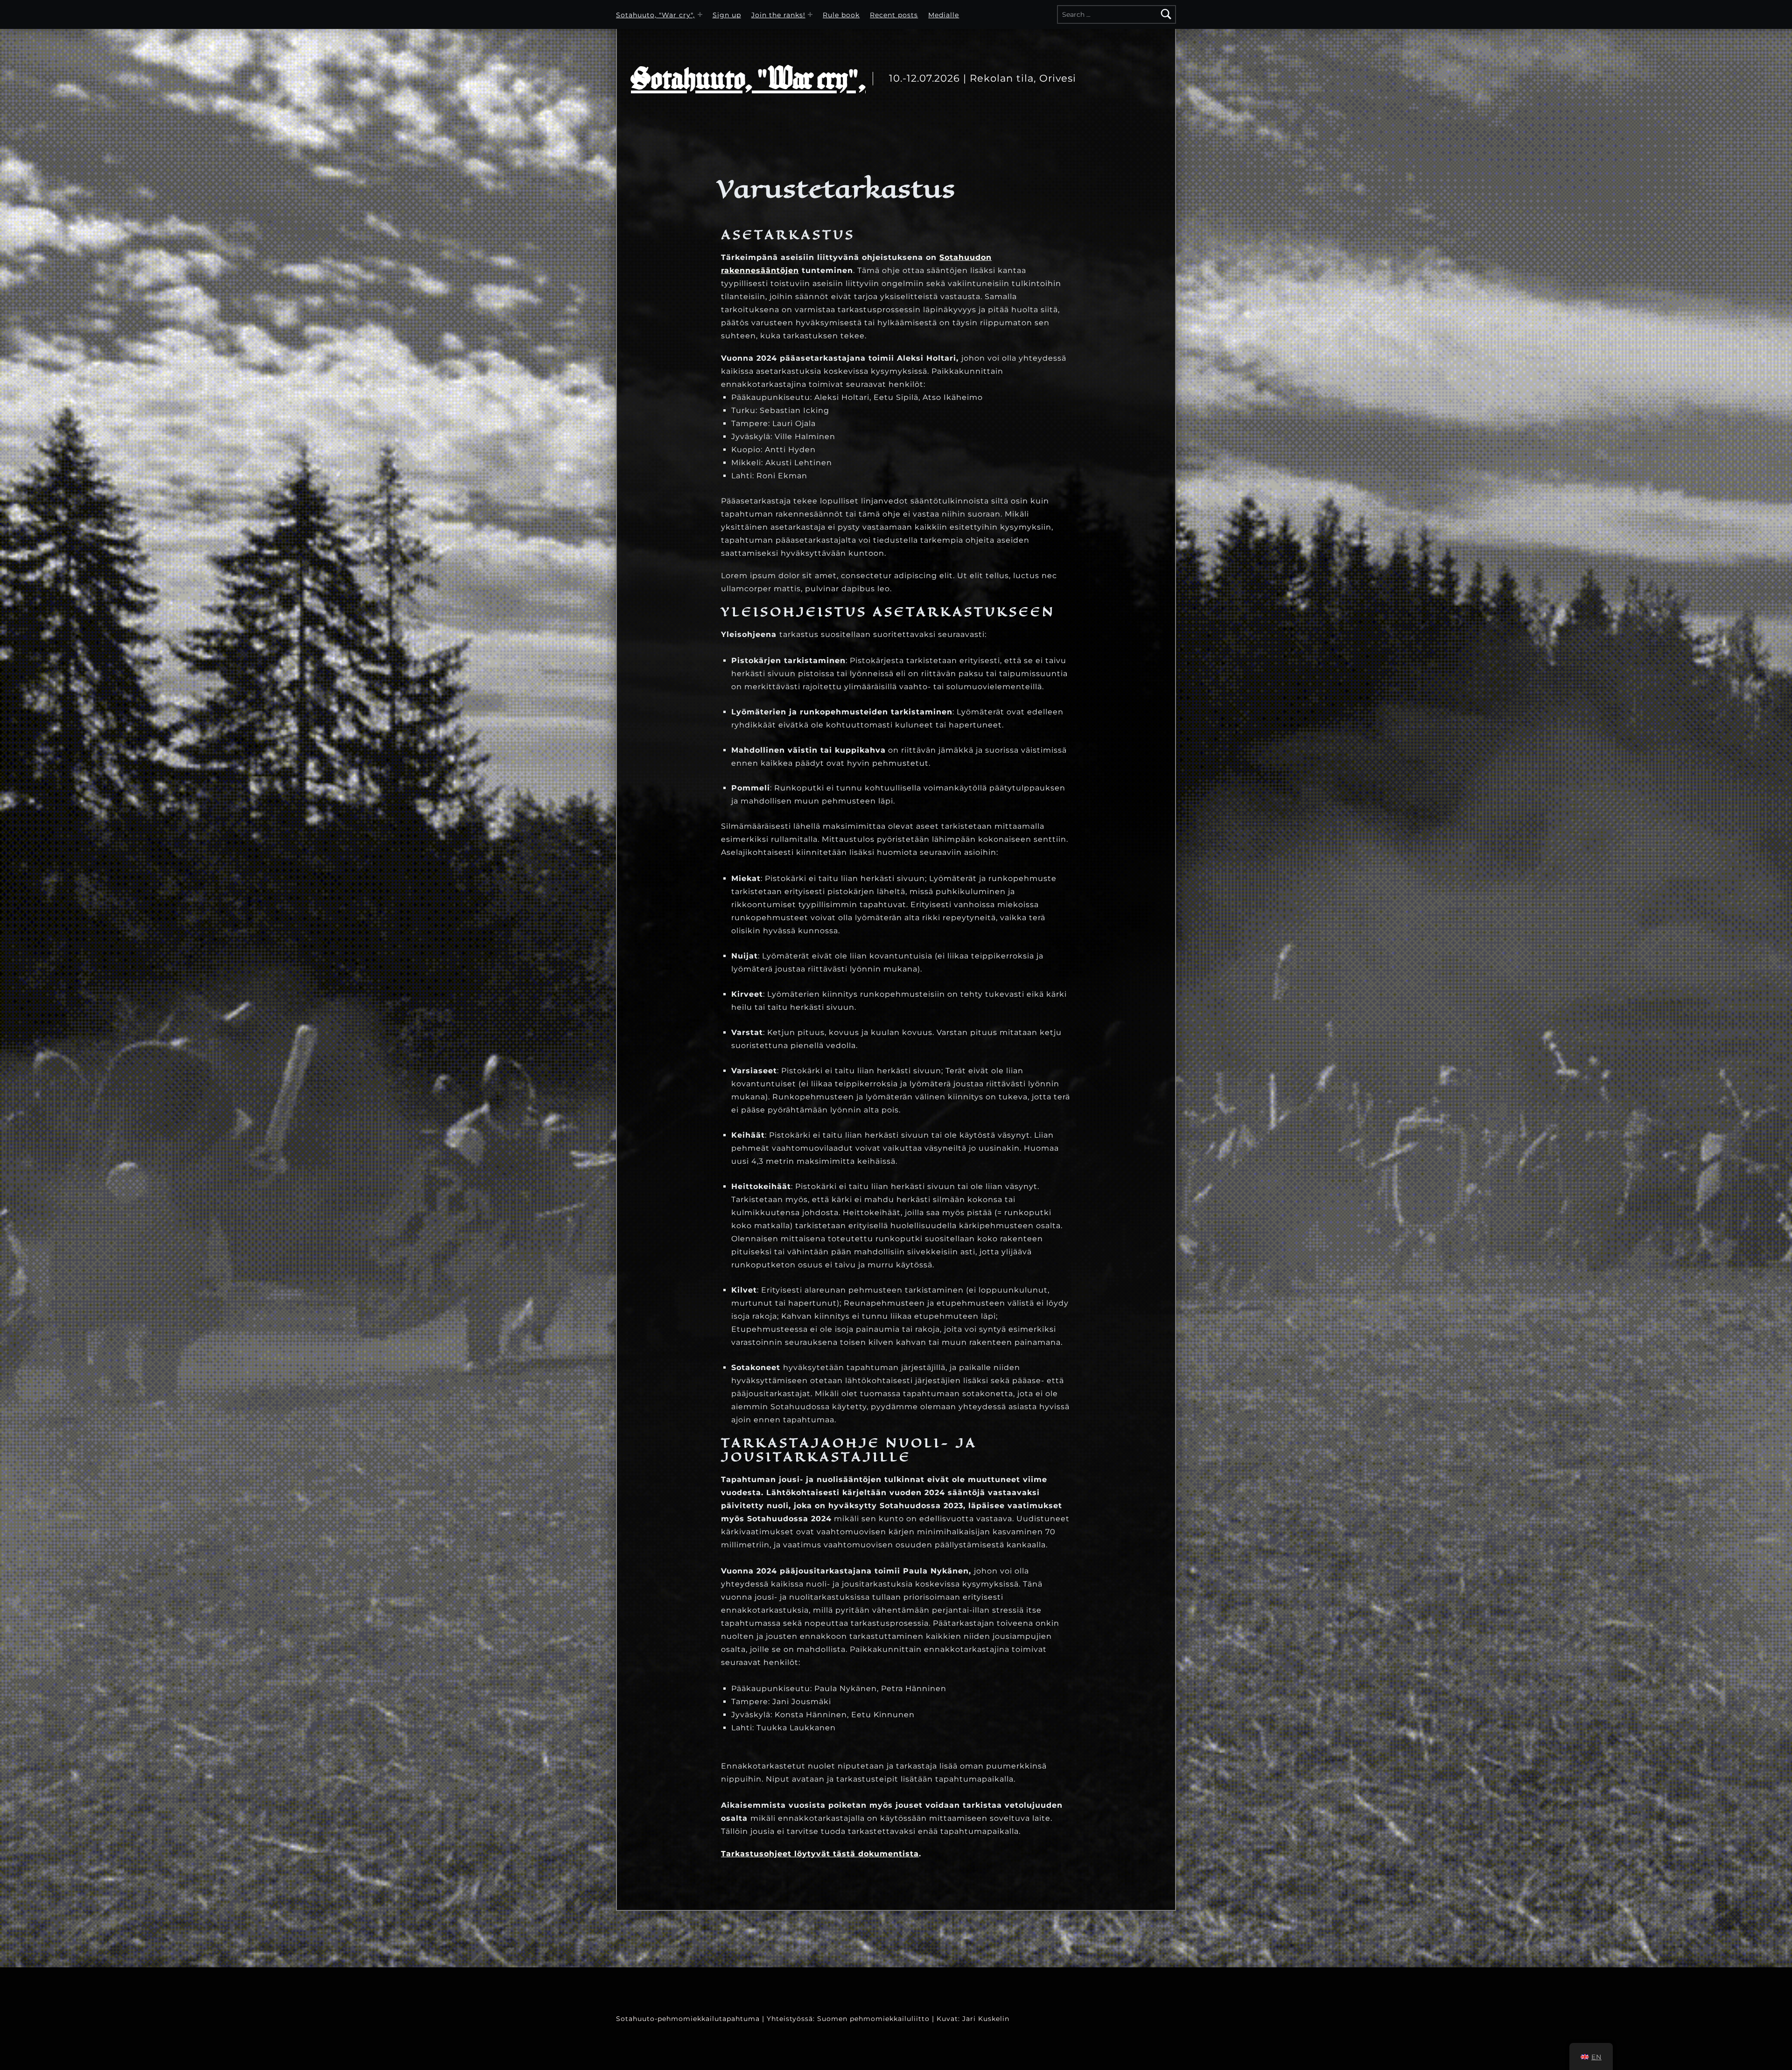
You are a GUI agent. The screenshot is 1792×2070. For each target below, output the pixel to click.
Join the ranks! (778, 15)
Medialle (944, 15)
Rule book (841, 15)
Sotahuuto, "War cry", (655, 15)
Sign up (727, 15)
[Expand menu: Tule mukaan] (810, 14)
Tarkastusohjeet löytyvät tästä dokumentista (820, 1854)
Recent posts (894, 15)
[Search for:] (1116, 14)
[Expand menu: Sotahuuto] (700, 14)
